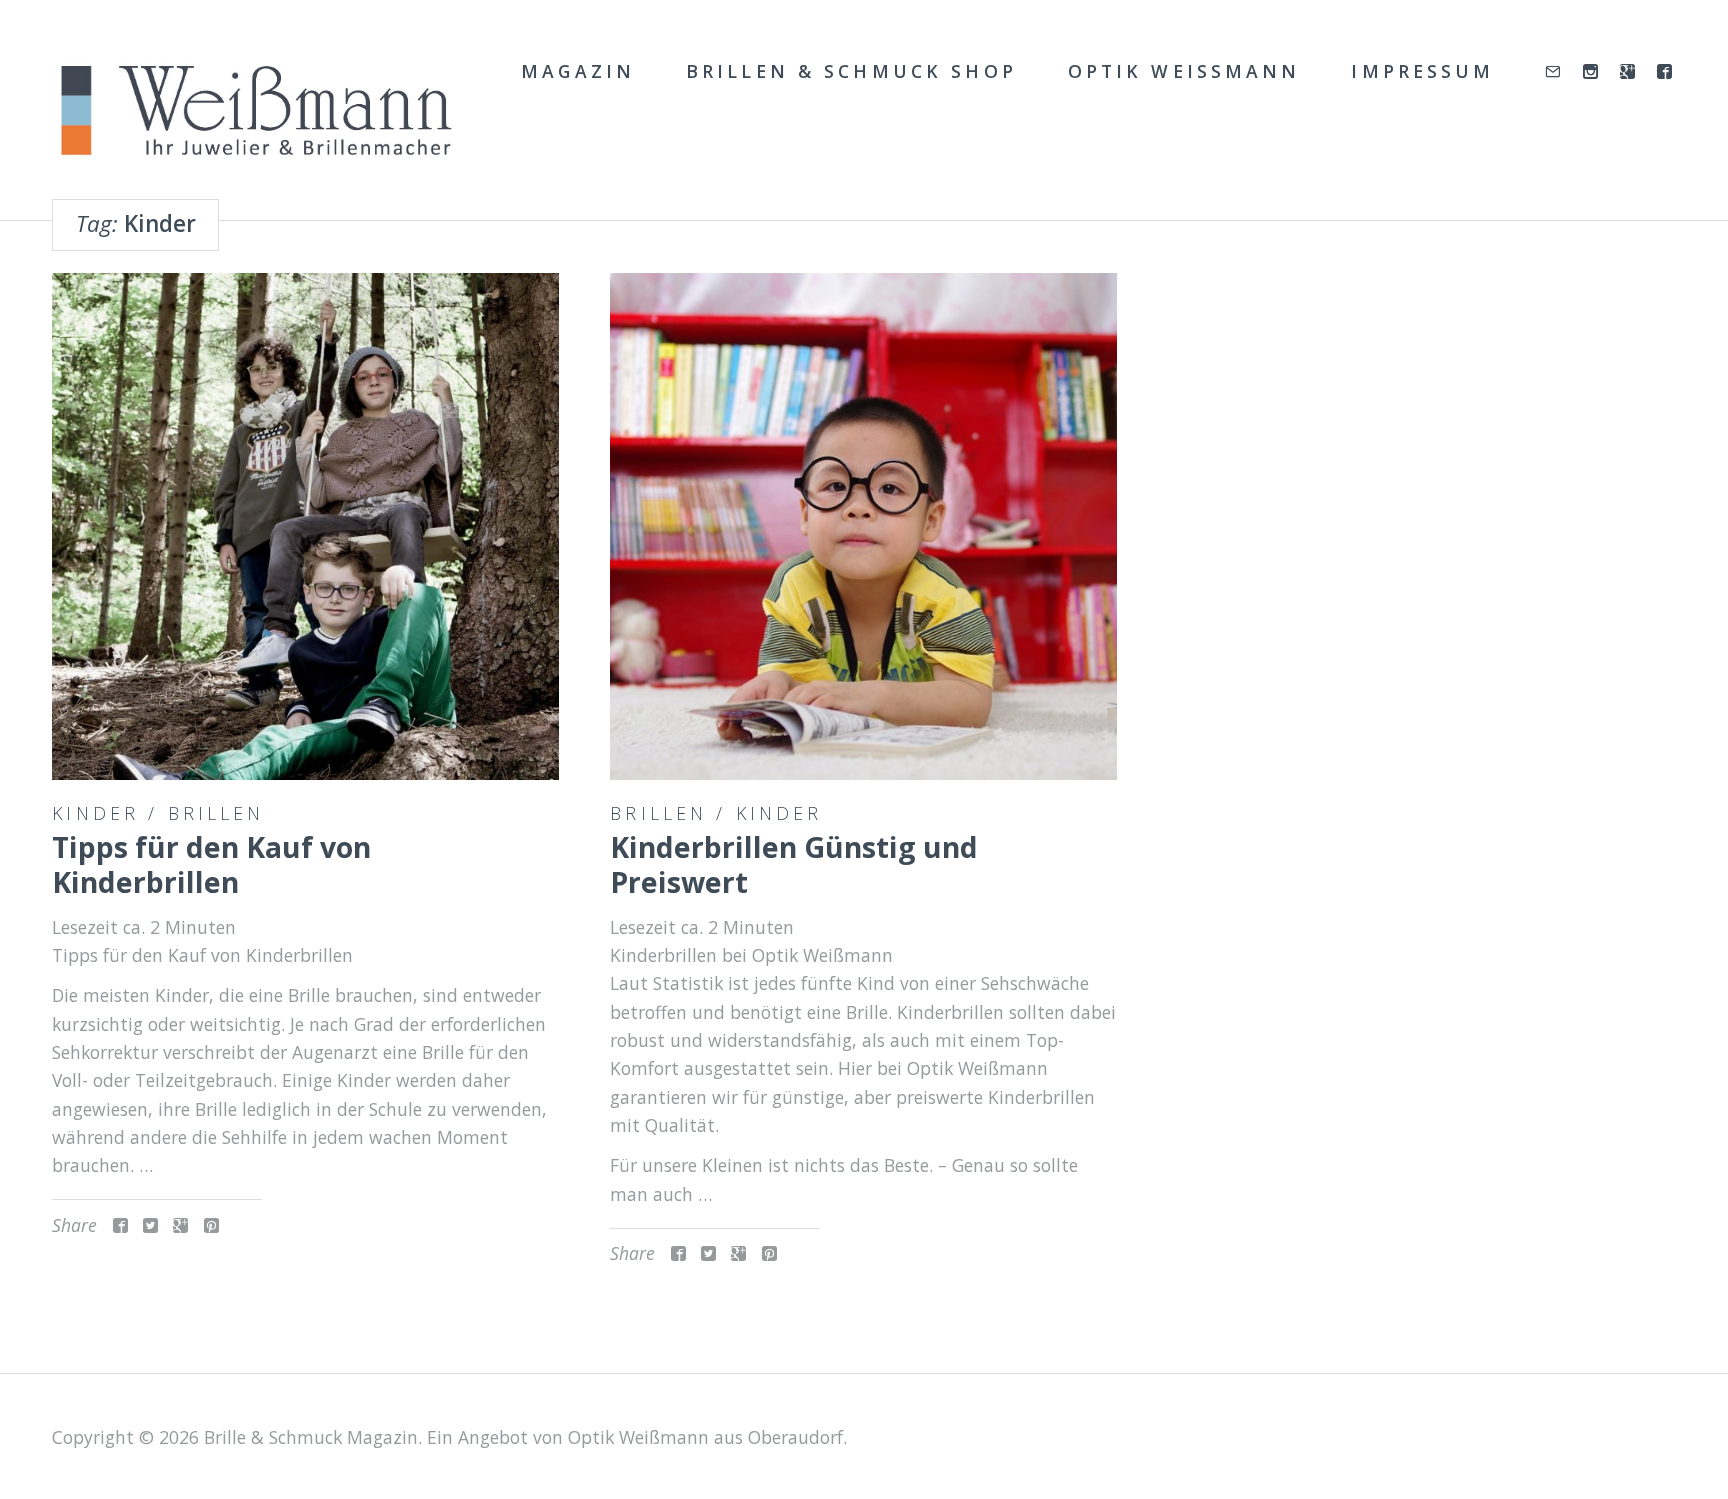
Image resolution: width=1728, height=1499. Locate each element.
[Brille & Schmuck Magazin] (255, 111)
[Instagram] (1592, 72)
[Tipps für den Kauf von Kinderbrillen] (305, 526)
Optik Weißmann (1184, 71)
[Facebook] (1666, 72)
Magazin (578, 71)
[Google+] (1629, 72)
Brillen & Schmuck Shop (851, 71)
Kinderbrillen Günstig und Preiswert (794, 864)
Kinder (95, 813)
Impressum (1422, 71)
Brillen (216, 813)
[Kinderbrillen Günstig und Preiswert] (863, 526)
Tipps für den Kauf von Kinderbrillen (211, 864)
